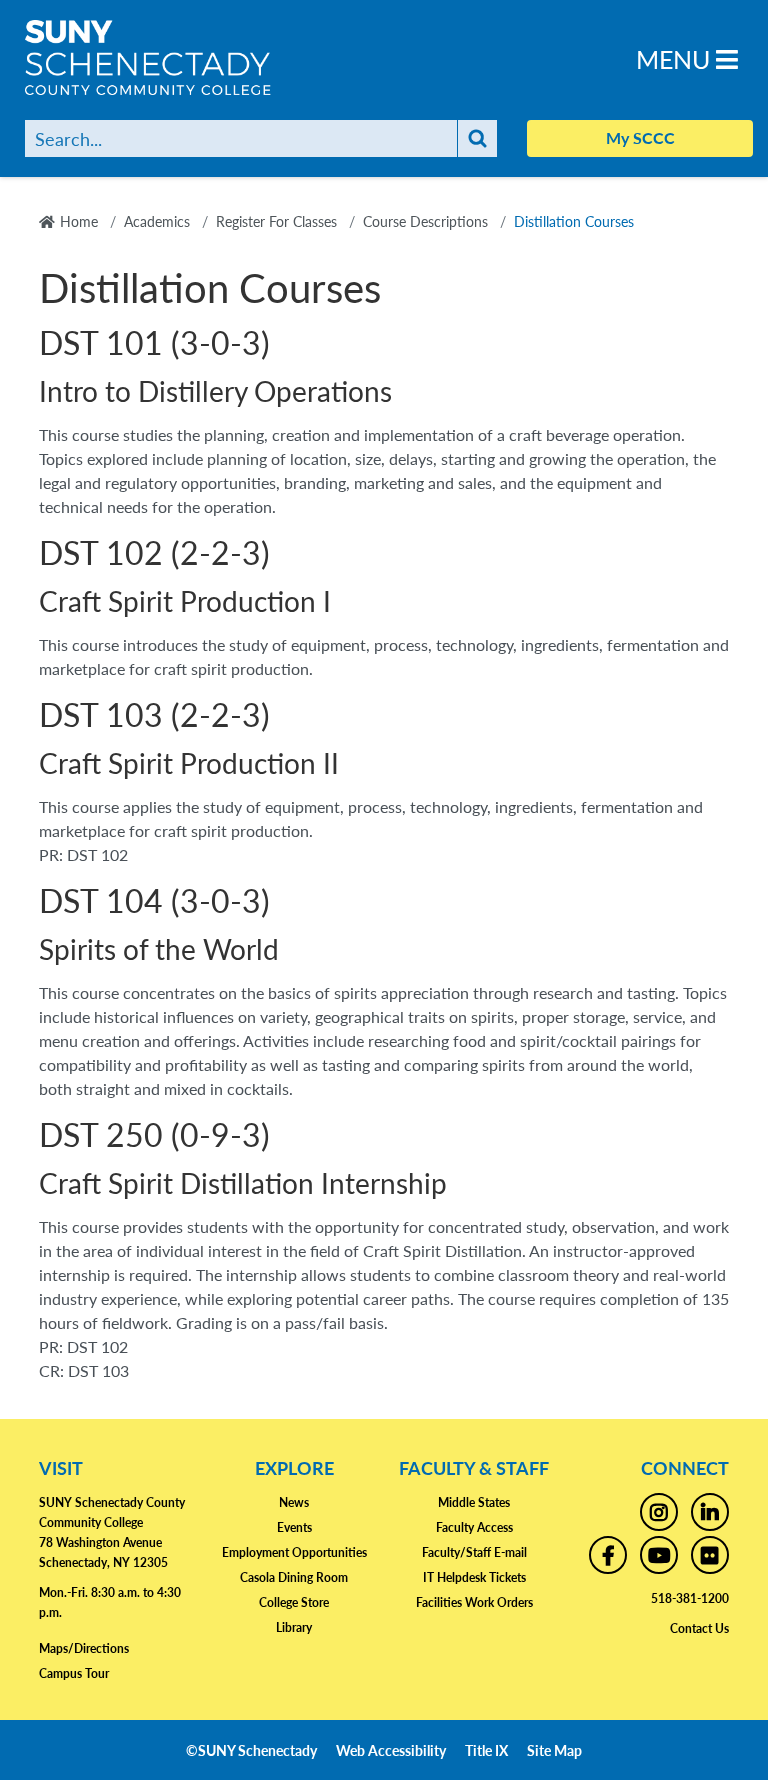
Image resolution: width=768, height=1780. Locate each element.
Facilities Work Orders (474, 1602)
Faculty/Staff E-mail (474, 1552)
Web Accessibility (391, 1750)
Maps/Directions (84, 1648)
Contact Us (699, 1628)
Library (294, 1627)
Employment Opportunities (294, 1552)
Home (79, 221)
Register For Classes (276, 221)
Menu (676, 58)
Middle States (474, 1502)
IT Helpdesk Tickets (474, 1577)
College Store (294, 1602)
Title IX (486, 1750)
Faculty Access (474, 1527)
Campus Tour (74, 1673)
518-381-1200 (690, 1598)
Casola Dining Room (294, 1577)
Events (294, 1527)
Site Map (554, 1750)
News (294, 1502)
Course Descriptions (425, 221)
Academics (157, 221)
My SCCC (640, 137)
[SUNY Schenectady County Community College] (175, 57)
